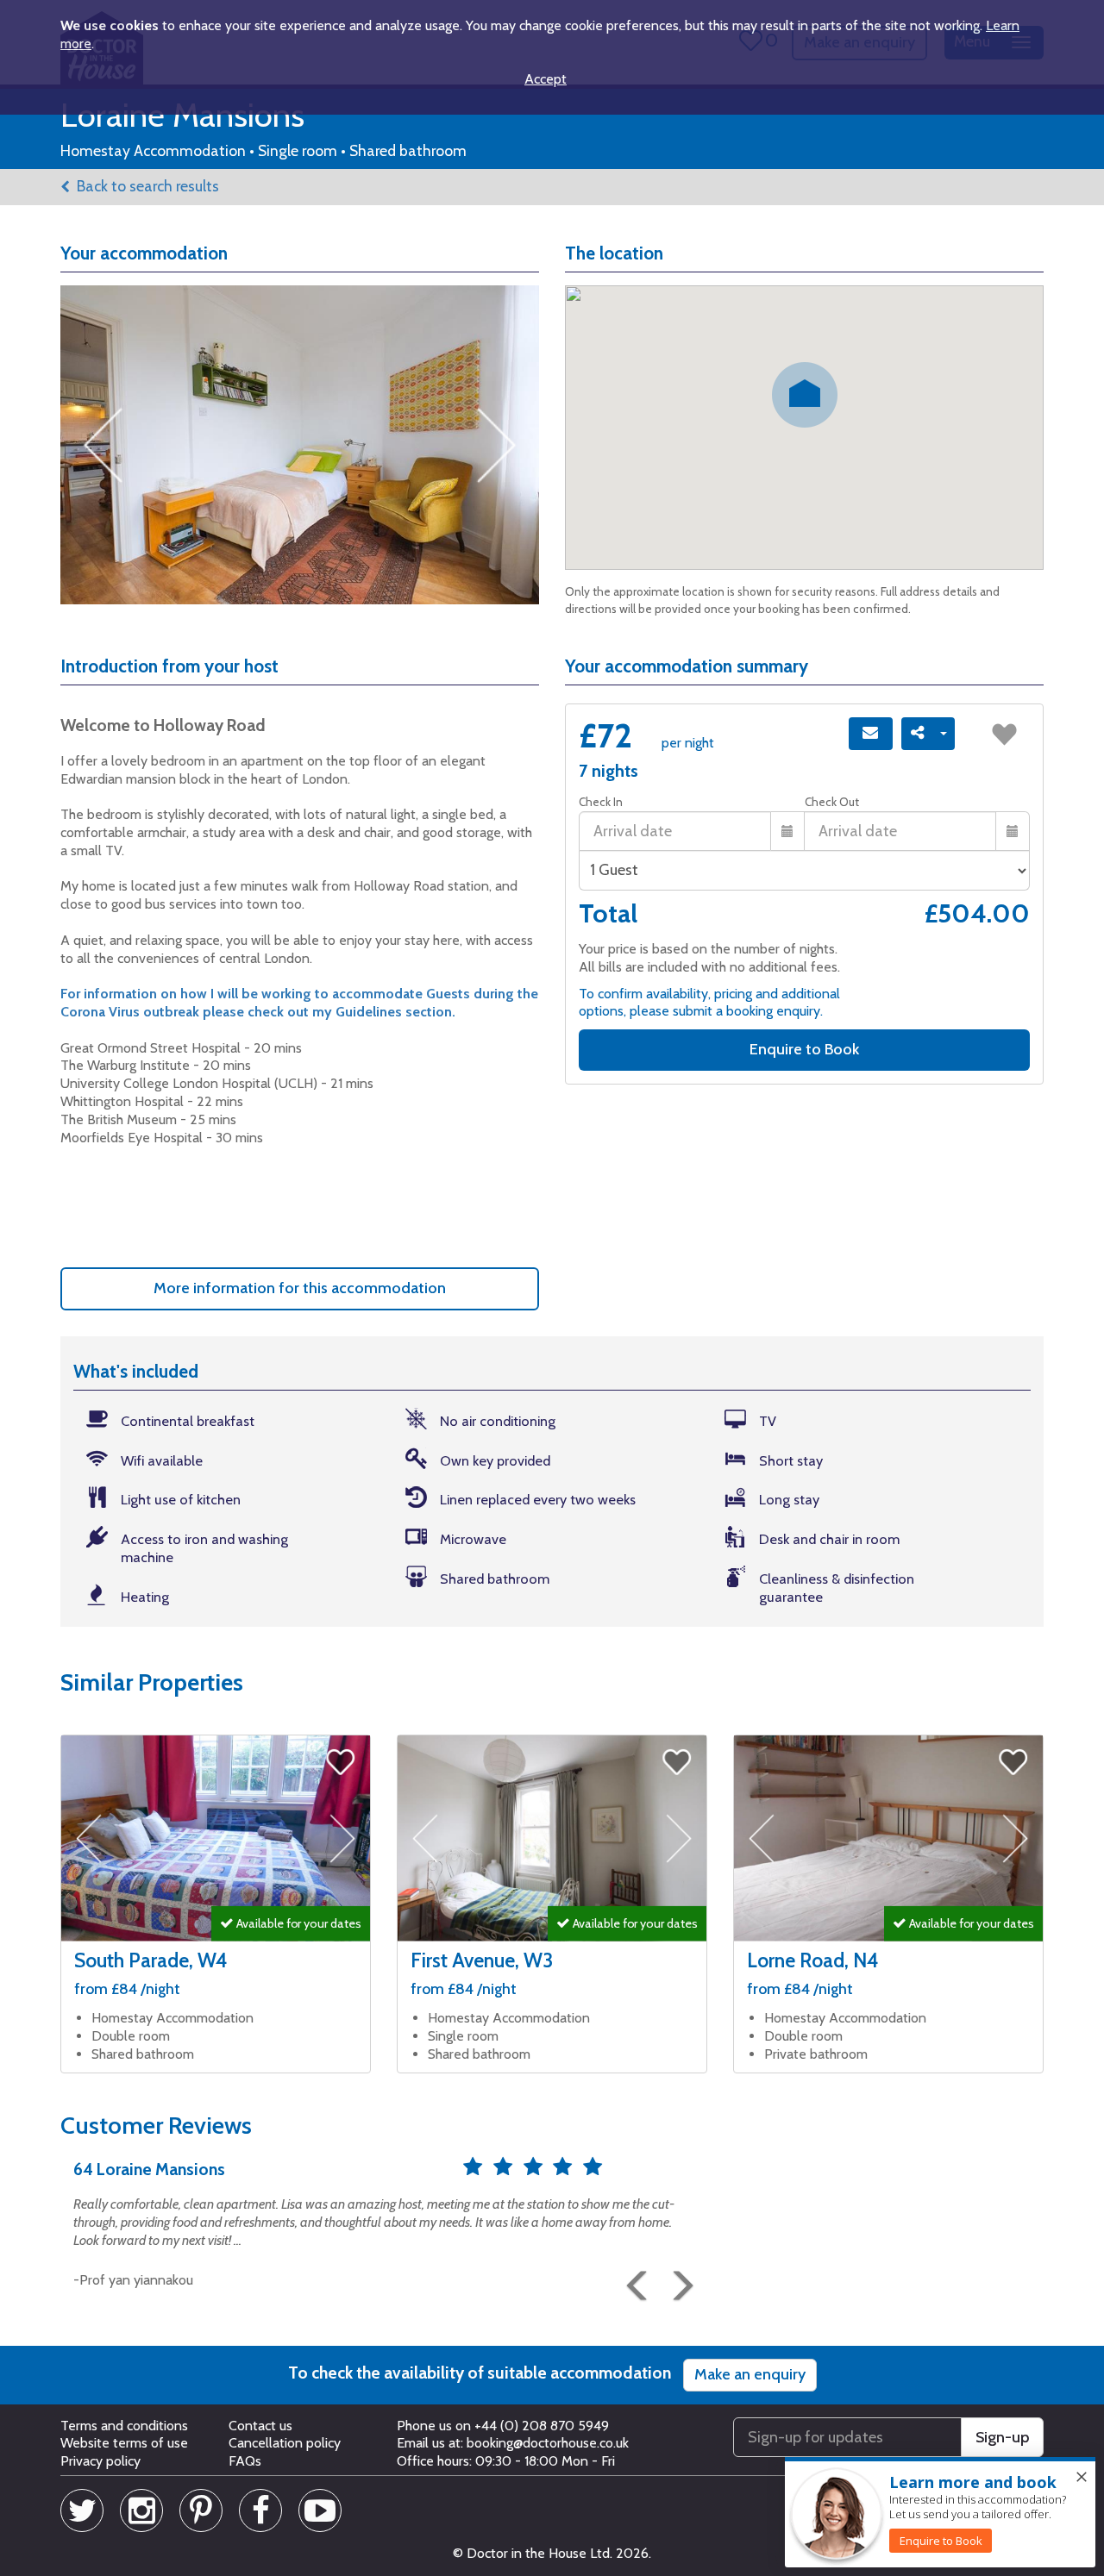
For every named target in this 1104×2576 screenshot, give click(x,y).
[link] (941, 2541)
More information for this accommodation (300, 1288)
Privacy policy (100, 2461)
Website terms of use (124, 2443)
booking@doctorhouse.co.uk (548, 2443)
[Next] (677, 2279)
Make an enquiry (750, 2374)
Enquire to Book (804, 1049)
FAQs (245, 2461)
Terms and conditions (124, 2426)
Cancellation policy (285, 2443)
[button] (634, 2279)
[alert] (940, 2513)
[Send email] (871, 734)
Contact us (260, 2426)
